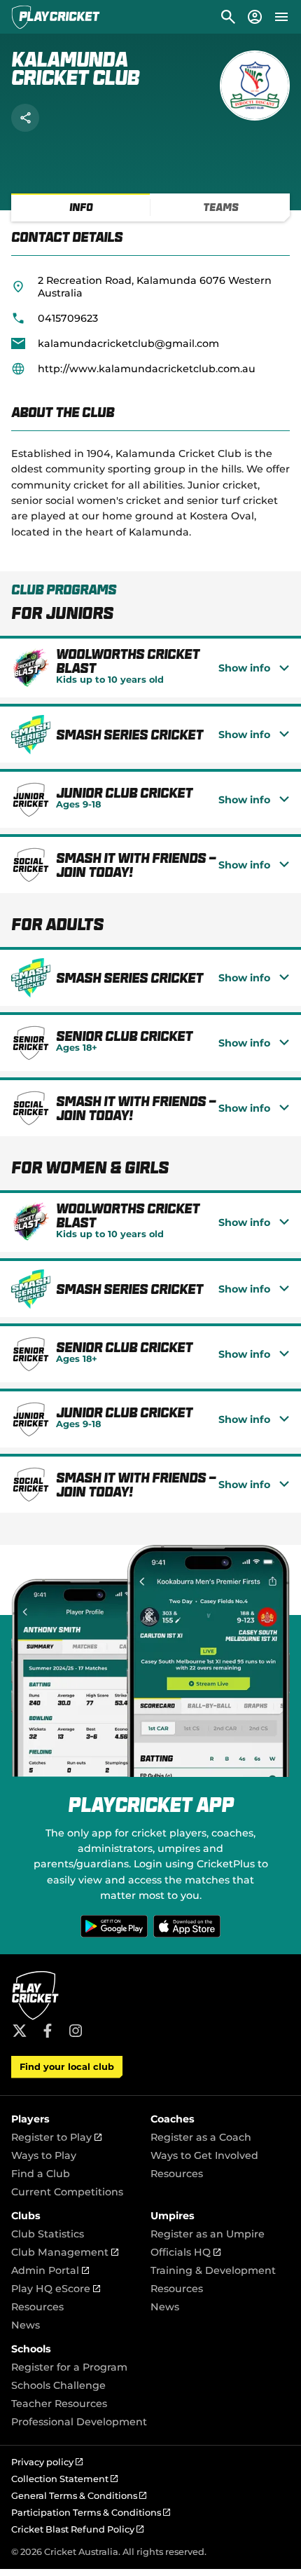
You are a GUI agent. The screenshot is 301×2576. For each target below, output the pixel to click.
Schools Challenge (58, 2385)
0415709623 (68, 318)
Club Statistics (48, 2234)
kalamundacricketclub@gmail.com (128, 343)
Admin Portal (50, 2270)
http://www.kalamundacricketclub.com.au (147, 369)
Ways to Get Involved (204, 2155)
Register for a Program (69, 2367)
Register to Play (56, 2137)
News (26, 2325)
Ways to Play (44, 2155)
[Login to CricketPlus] (254, 17)
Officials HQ (185, 2252)
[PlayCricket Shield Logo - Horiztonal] (56, 17)
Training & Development (213, 2270)
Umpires (173, 2216)
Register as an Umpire (208, 2234)
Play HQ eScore (56, 2289)
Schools (31, 2349)
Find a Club (41, 2174)
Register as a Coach (201, 2137)
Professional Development (79, 2422)
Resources (177, 2174)
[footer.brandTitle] (35, 2018)
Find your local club (67, 2067)
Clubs (26, 2216)
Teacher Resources (59, 2404)
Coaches (173, 2119)
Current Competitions (67, 2192)
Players (30, 2119)
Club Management (65, 2252)
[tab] (81, 207)
